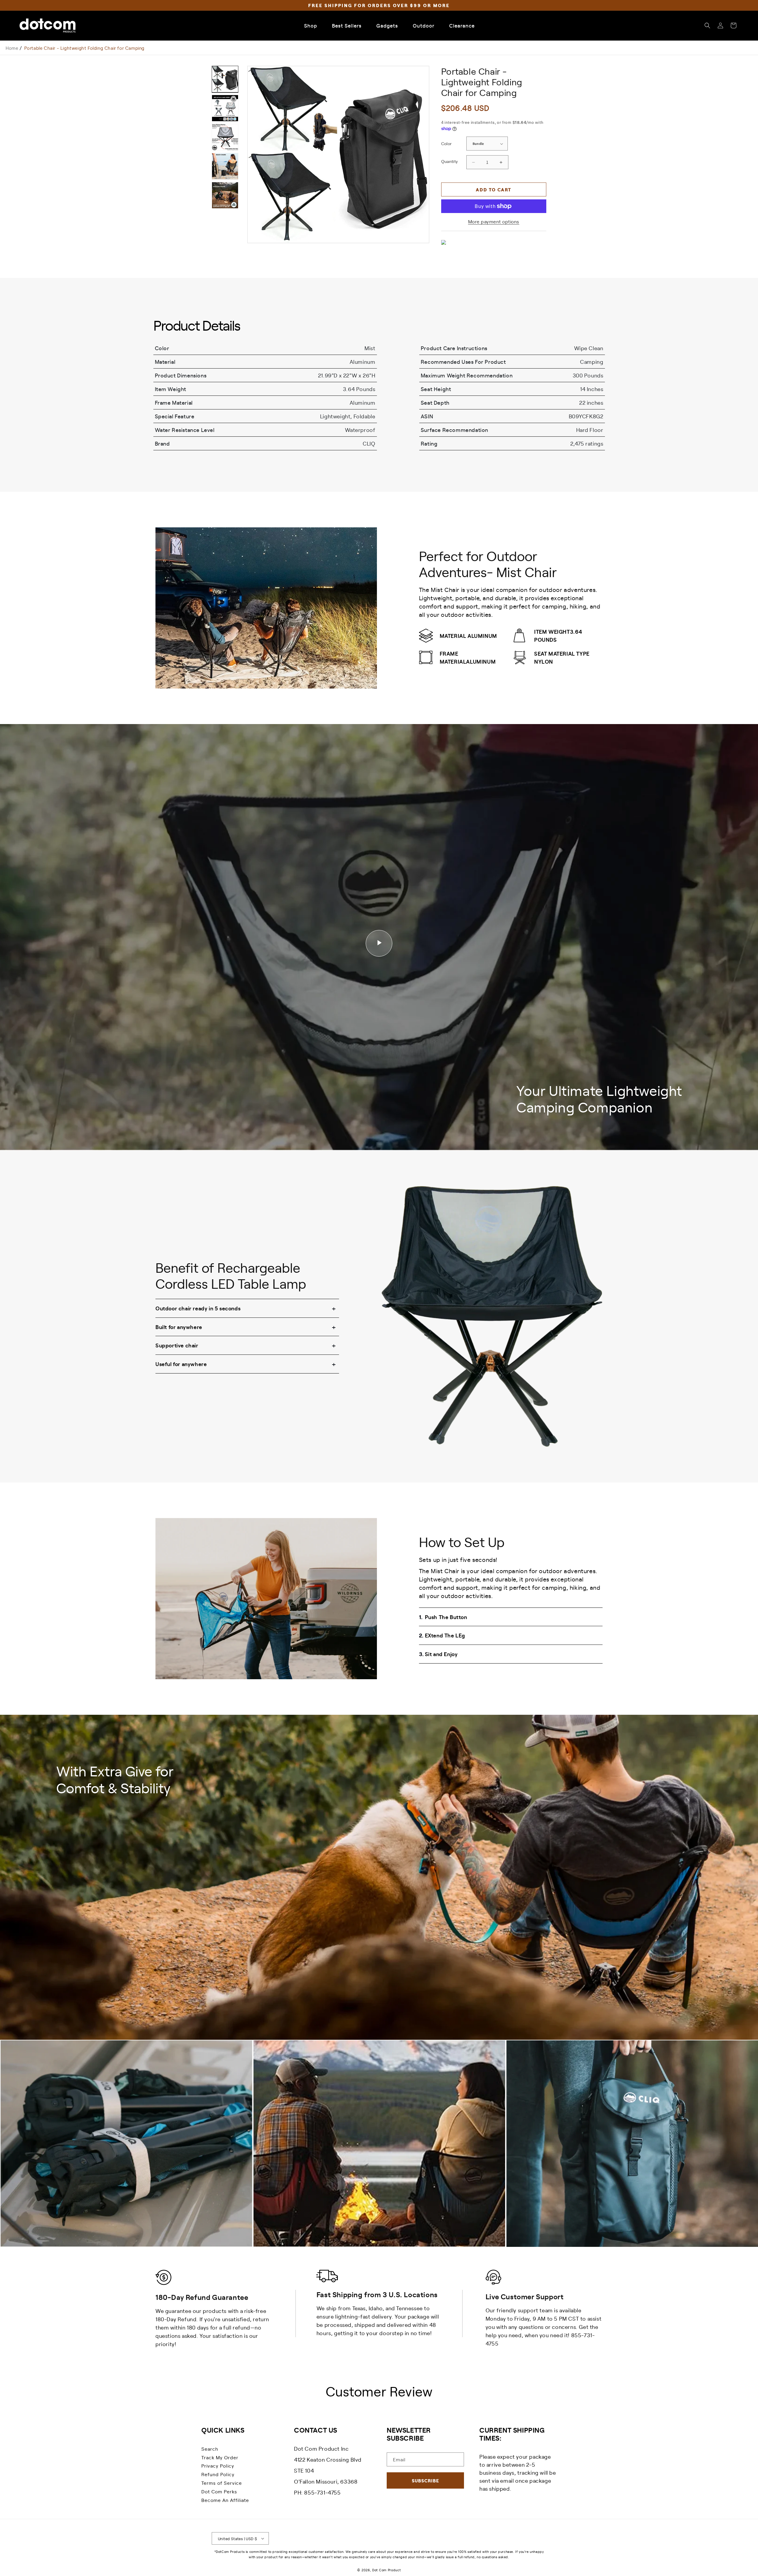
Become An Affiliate (225, 2500)
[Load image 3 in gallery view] (225, 137)
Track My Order (220, 2457)
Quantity (450, 161)
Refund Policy (218, 2474)
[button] (707, 25)
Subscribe (425, 2480)
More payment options (494, 221)
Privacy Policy (218, 2465)
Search (210, 2449)
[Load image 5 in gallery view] (225, 195)
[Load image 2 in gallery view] (225, 108)
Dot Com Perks (219, 2491)
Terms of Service (222, 2483)
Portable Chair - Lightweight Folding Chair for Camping (84, 48)
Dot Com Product (387, 2570)
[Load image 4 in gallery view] (225, 166)
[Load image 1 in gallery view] (225, 79)
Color (447, 143)
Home (12, 48)
